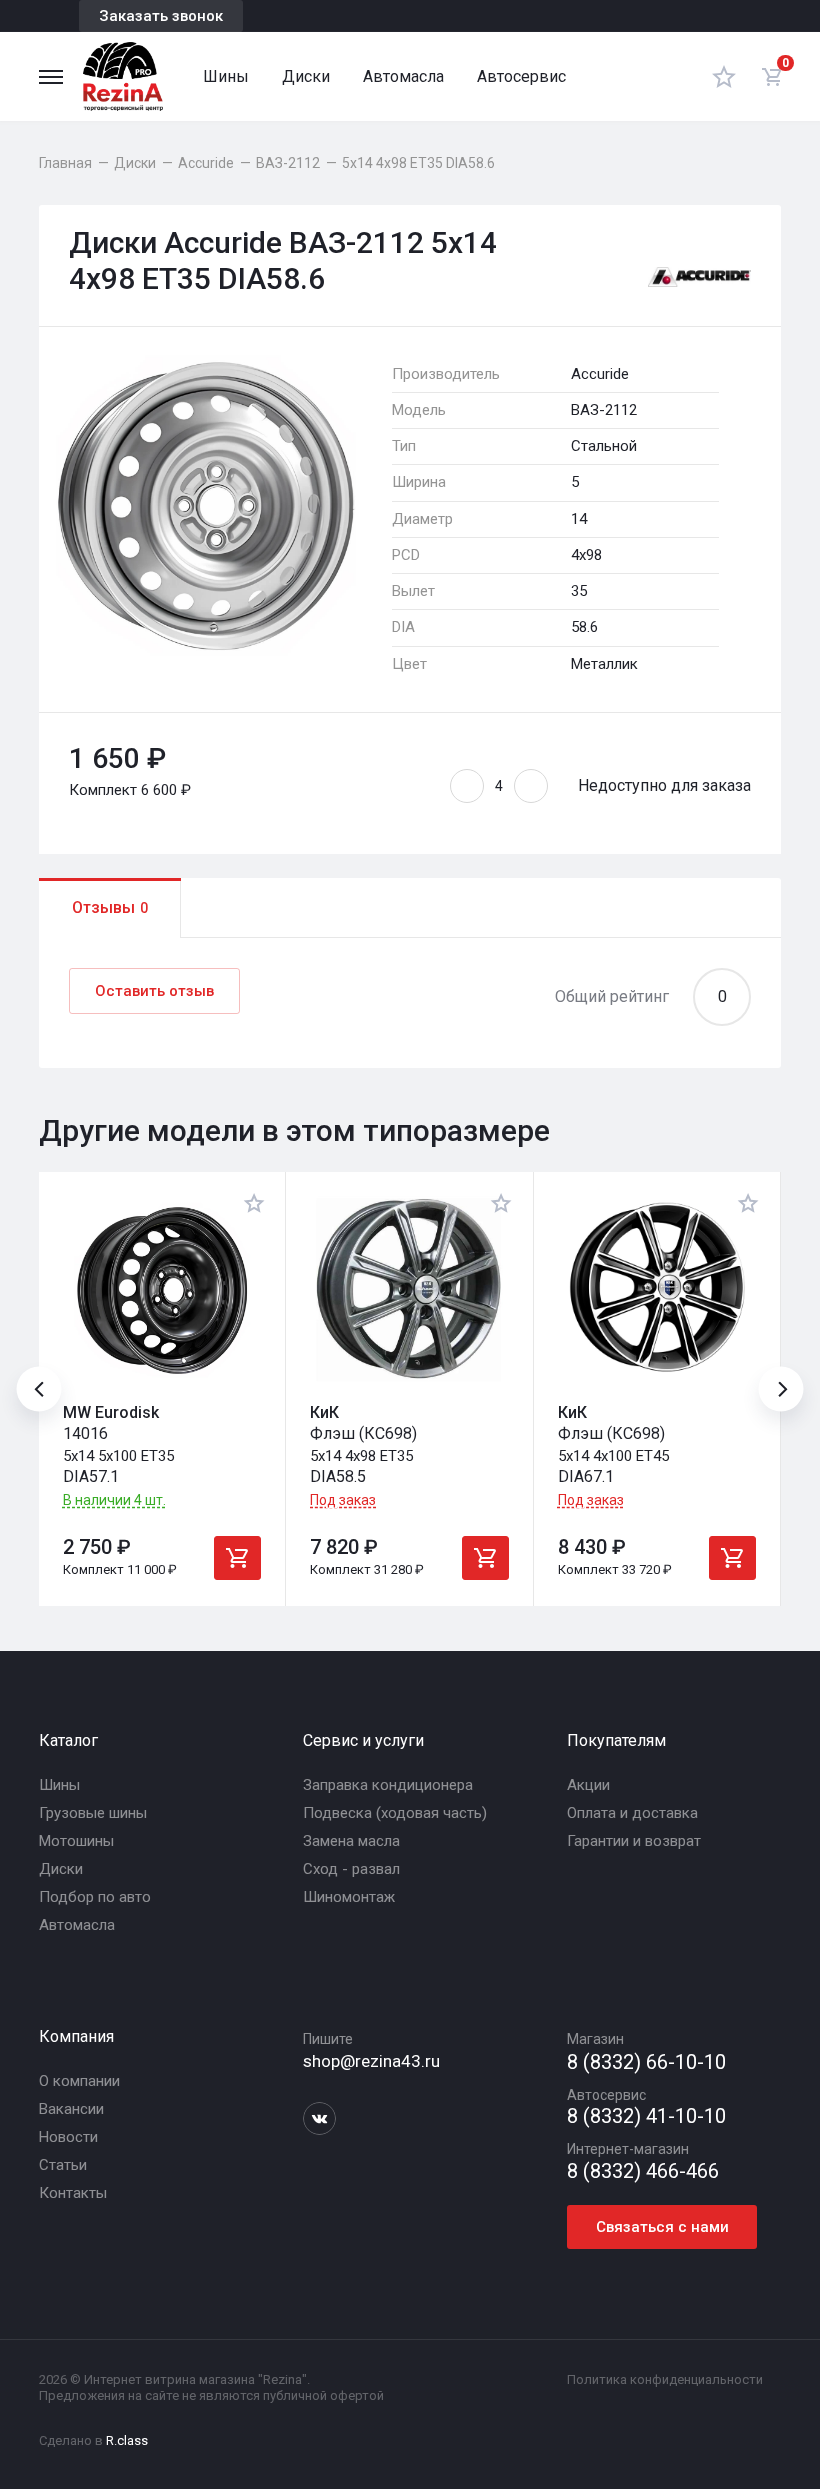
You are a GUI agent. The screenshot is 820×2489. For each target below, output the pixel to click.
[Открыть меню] (51, 77)
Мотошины (76, 1841)
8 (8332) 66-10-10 (646, 2062)
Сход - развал (351, 1869)
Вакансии (71, 2109)
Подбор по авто (95, 1897)
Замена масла (351, 1841)
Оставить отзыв (154, 991)
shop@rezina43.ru (371, 2061)
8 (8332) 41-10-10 (646, 2116)
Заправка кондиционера (388, 1785)
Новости (68, 2137)
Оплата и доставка (632, 1813)
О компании (79, 2081)
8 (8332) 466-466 (643, 2171)
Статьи (63, 2165)
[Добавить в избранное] (254, 1203)
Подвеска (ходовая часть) (395, 1813)
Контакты (73, 2193)
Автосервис (521, 76)
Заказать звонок (161, 16)
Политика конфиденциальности (665, 2379)
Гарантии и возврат (634, 1841)
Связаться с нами (662, 2227)
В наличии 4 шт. (114, 1500)
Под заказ (343, 1500)
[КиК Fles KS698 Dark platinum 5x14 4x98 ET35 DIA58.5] (409, 1290)
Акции (588, 1785)
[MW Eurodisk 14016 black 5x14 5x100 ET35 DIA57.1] (162, 1290)
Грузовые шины (93, 1813)
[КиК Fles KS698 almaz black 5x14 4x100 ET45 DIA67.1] (657, 1290)
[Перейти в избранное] (724, 76)
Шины (226, 76)
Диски (306, 76)
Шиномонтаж (349, 1897)
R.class (127, 2440)
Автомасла (403, 76)
